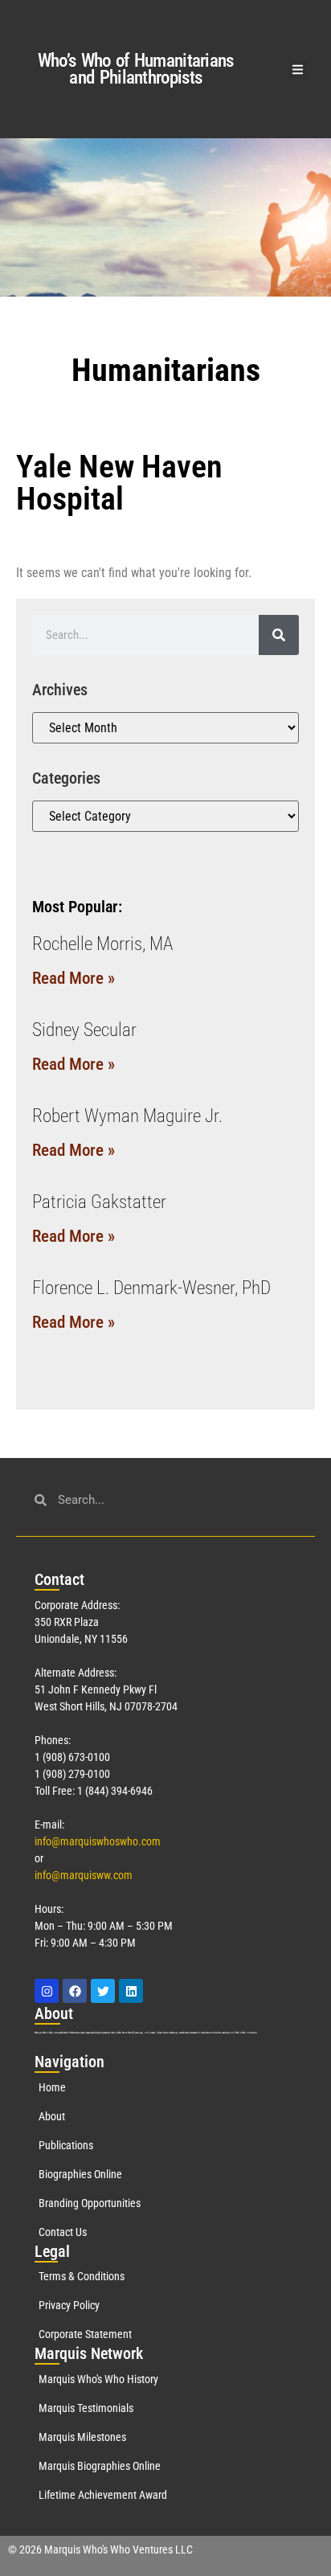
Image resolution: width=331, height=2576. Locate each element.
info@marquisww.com (84, 1875)
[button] (298, 70)
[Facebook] (75, 1991)
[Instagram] (47, 1991)
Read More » (74, 978)
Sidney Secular (84, 1030)
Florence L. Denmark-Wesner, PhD (151, 1288)
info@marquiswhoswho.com (98, 1841)
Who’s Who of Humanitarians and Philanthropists (136, 69)
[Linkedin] (131, 1991)
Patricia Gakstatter (99, 1202)
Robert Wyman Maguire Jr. (127, 1116)
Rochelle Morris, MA (102, 944)
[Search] (279, 635)
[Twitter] (103, 1991)
